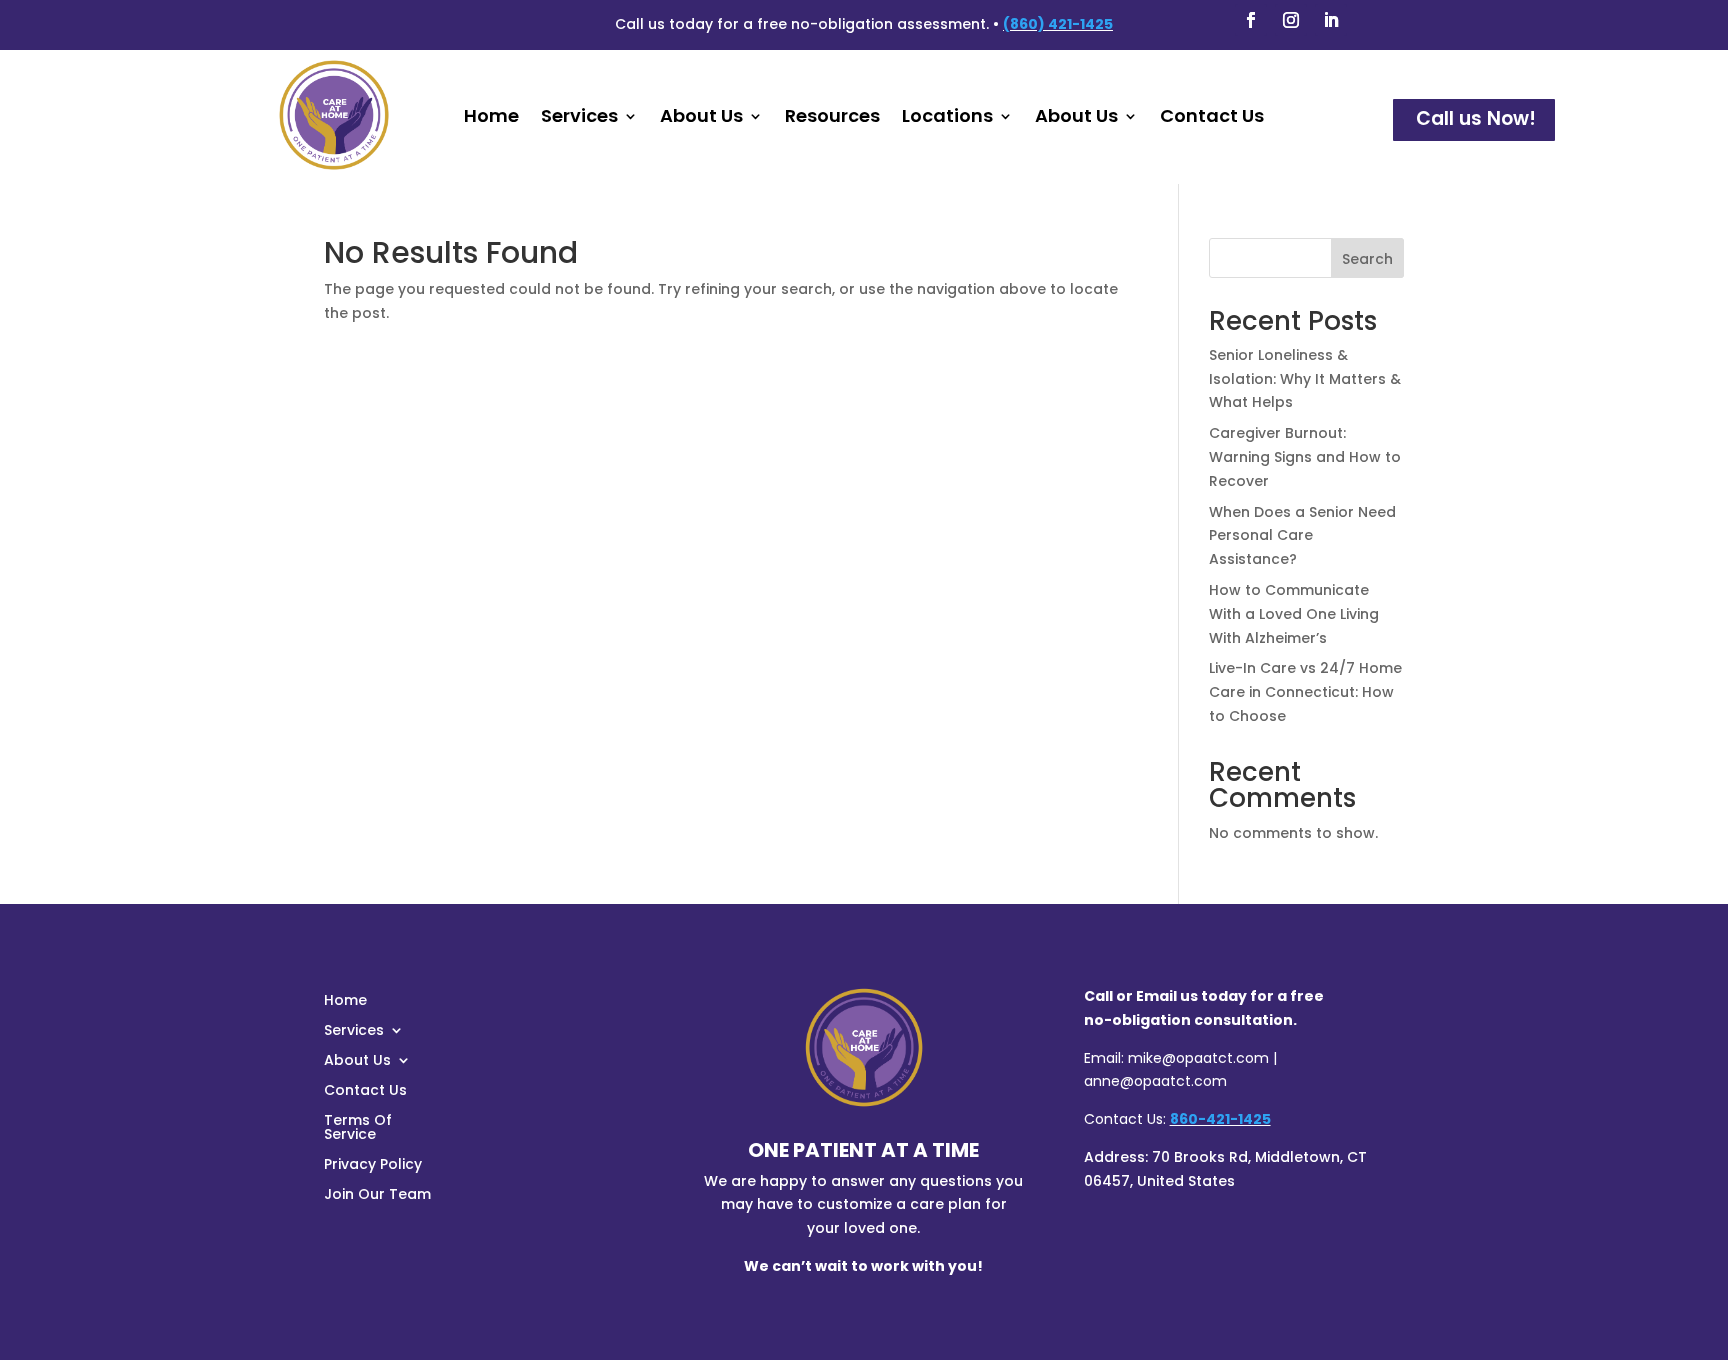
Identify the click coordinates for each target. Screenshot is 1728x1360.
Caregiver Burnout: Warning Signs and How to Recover (1305, 457)
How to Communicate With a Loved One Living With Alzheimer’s (1294, 614)
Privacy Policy (373, 1165)
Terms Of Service (358, 1128)
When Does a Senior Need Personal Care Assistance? (1302, 536)
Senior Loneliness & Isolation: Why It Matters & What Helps (1305, 379)
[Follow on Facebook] (1251, 20)
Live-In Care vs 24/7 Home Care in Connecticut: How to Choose (1305, 692)
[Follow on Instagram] (1291, 20)
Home (491, 118)
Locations (947, 118)
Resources (832, 118)
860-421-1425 (1220, 1119)
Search (1367, 259)
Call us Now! (1476, 118)
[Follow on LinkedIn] (1331, 20)
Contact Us (1212, 118)
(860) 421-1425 (1058, 24)
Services (579, 118)
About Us (701, 118)
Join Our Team (377, 1195)
